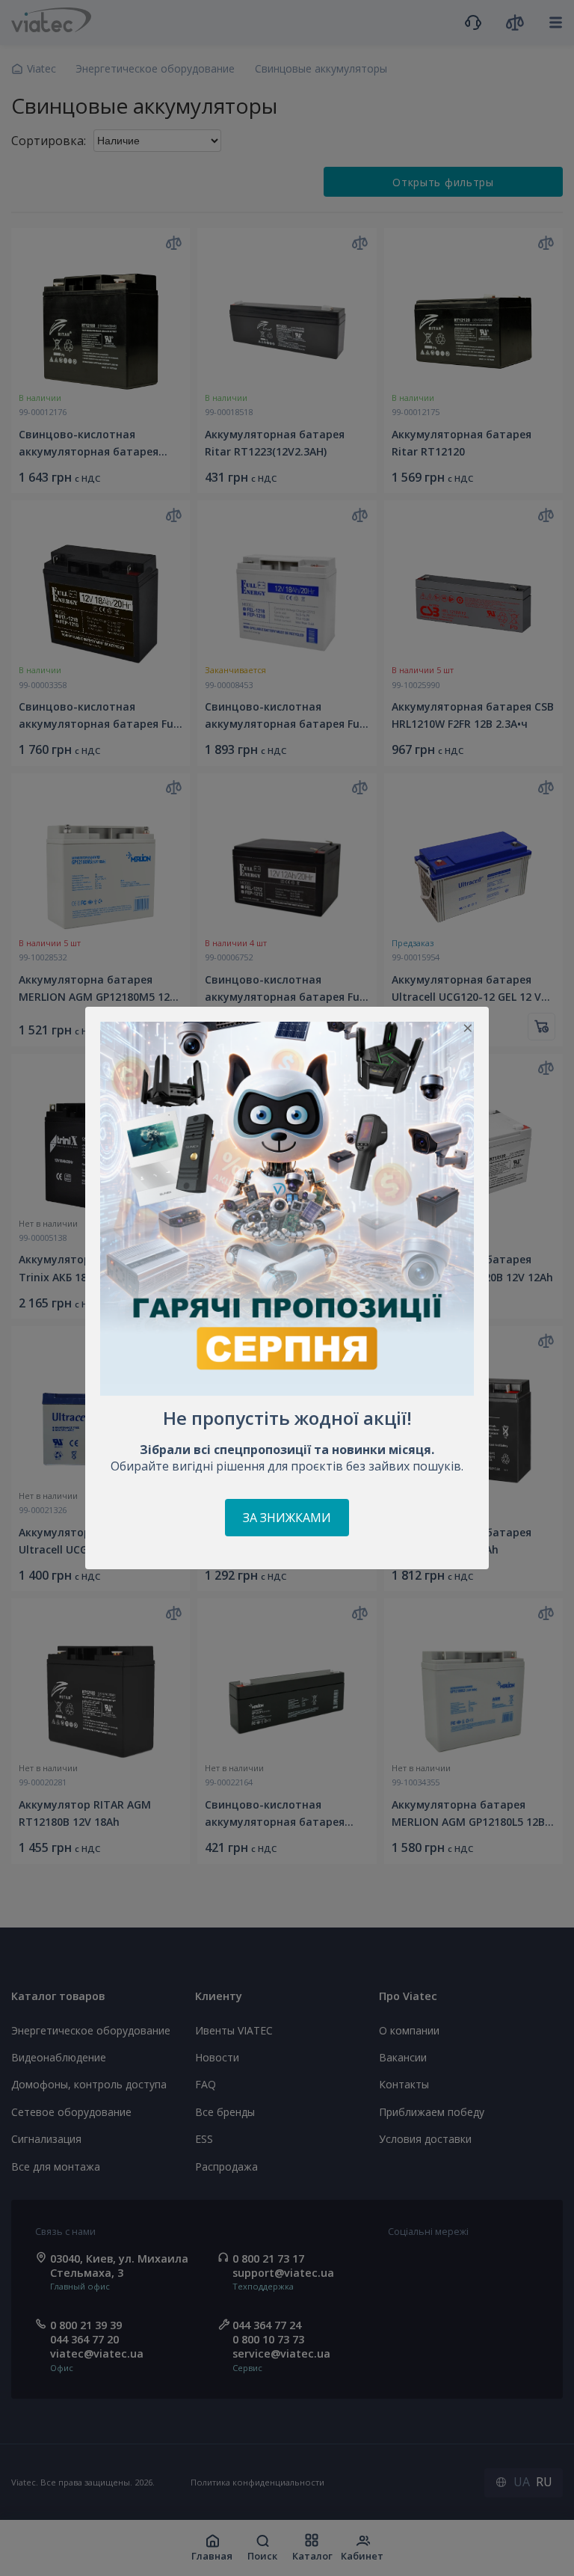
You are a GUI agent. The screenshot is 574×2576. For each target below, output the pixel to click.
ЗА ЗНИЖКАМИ (287, 1518)
